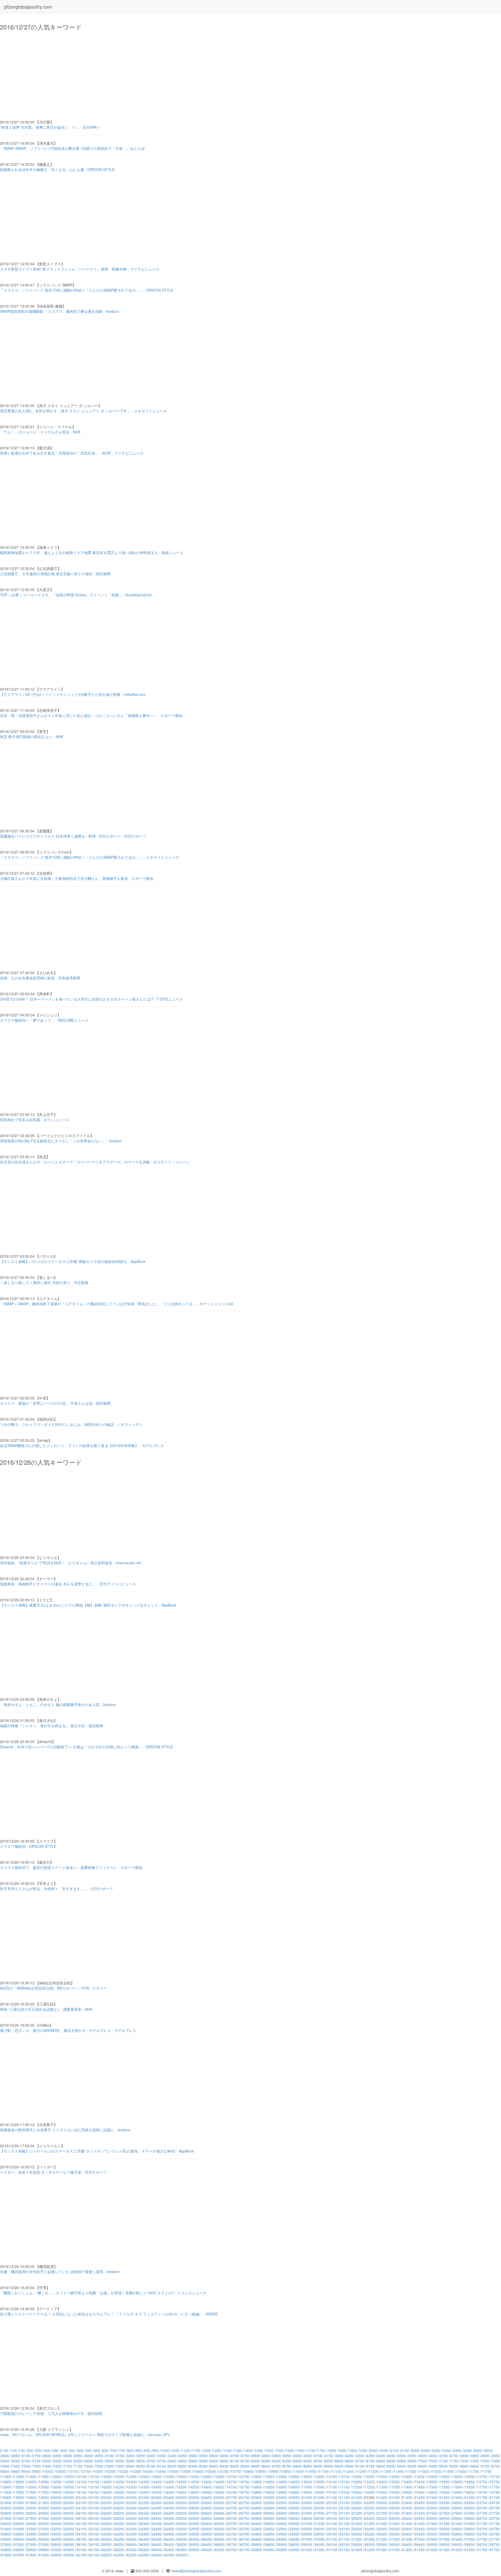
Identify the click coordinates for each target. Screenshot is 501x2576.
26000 (56, 2513)
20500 (182, 2497)
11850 (19, 2477)
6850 (391, 2461)
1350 (238, 2450)
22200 (106, 2503)
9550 (454, 2466)
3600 (214, 2456)
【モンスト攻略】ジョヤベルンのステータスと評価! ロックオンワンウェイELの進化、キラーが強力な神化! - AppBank (97, 2151)
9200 (381, 2466)
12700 (232, 2477)
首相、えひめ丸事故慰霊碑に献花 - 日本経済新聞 (40, 978)
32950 (294, 2529)
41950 (44, 2555)
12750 (244, 2477)
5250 (57, 2461)
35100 (332, 2534)
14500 (182, 2482)
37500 (432, 2539)
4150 (329, 2456)
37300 (382, 2539)
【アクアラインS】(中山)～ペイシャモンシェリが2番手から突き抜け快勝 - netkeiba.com (73, 694)
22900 (282, 2503)
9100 (360, 2466)
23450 (420, 2503)
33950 (44, 2534)
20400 (157, 2497)
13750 (495, 2477)
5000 (5, 2461)
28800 (257, 2518)
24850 (269, 2508)
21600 (457, 2497)
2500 (478, 2450)
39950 (44, 2550)
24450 (169, 2508)
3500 (193, 2456)
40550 (194, 2550)
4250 (350, 2456)
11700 (474, 2471)
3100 (110, 2456)
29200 (357, 2518)
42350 (144, 2555)
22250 (119, 2503)
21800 (6, 2503)
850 (139, 2450)
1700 (311, 2450)
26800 (257, 2513)
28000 (56, 2518)
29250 (369, 2518)
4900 (485, 2456)
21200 (357, 2497)
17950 (44, 2492)
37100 (332, 2539)
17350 (395, 2487)
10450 (161, 2471)
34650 (219, 2534)
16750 (244, 2487)
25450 (420, 2508)
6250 (266, 2461)
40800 (257, 2550)
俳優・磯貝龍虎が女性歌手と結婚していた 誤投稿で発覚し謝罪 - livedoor (60, 2272)
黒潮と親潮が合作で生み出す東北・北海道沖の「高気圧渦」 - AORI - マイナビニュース (72, 453)
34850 (269, 2534)
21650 (470, 2497)
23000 (307, 2503)
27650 (470, 2513)
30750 (244, 2524)
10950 (286, 2471)
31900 (31, 2529)
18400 (157, 2492)
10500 (173, 2471)
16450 (169, 2487)
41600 (457, 2550)
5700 (151, 2461)
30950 (294, 2524)
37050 (319, 2539)
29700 (482, 2518)
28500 (182, 2518)
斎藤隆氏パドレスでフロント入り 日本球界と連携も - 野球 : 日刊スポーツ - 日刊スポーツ (73, 836)
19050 (319, 2492)
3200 (130, 2456)
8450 (224, 2466)
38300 (132, 2544)
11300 (374, 2471)
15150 (344, 2482)
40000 (56, 2550)
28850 (269, 2518)
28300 (132, 2518)
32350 (144, 2529)
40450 (169, 2550)
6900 (402, 2461)
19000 (307, 2492)
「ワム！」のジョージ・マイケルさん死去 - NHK (40, 432)
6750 (371, 2461)
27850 (19, 2518)
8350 (204, 2466)
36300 (132, 2539)
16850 (269, 2487)
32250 (119, 2529)
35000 (307, 2534)
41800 (6, 2555)
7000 (423, 2461)
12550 (194, 2477)
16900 (282, 2487)
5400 (89, 2461)
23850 (19, 2508)
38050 (69, 2544)
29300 (382, 2518)
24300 (132, 2508)
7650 (57, 2466)
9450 (433, 2466)
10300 (123, 2471)
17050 (319, 2487)
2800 (47, 2456)
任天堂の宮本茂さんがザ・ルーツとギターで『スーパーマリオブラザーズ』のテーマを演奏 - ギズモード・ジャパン (95, 1162)
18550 (194, 2492)
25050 (319, 2508)
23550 (445, 2503)
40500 (182, 2550)
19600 (457, 2492)
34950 (294, 2534)
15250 (369, 2482)
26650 (219, 2513)
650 (105, 2450)
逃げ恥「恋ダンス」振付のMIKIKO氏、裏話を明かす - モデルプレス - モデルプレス (68, 2030)
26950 (294, 2513)
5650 (141, 2461)
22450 (169, 2503)
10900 (273, 2471)
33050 (319, 2529)
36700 (232, 2539)
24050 (69, 2508)
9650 (475, 2466)
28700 (232, 2518)
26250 (119, 2513)
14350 (144, 2482)
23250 (369, 2503)
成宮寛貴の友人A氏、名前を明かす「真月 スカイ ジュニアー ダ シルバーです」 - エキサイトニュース (83, 411)
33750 (495, 2529)
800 (130, 2450)
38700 (232, 2544)
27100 (332, 2513)
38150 (94, 2544)
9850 (16, 2471)
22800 (257, 2503)
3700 (235, 2456)
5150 (37, 2461)
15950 (44, 2487)
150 (22, 2450)
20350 (144, 2497)
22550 (194, 2503)
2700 (26, 2456)
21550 (445, 2497)
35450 (420, 2534)
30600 (207, 2524)
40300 (132, 2550)
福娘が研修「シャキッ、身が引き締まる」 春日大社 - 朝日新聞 (52, 1726)
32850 (269, 2529)
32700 (232, 2529)
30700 (232, 2524)
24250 (119, 2508)
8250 (183, 2466)
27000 (307, 2513)
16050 (69, 2487)
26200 (106, 2513)
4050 (308, 2456)
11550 (436, 2471)
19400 (407, 2492)
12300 (132, 2477)
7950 (120, 2466)
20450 (169, 2497)
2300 (436, 2450)
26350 (144, 2513)
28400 (157, 2518)
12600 (207, 2477)
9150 (371, 2466)
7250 (475, 2461)
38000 (56, 2544)
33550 (445, 2529)
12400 (157, 2477)
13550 (445, 2477)
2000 (374, 2450)
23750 (495, 2503)
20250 (119, 2497)
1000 (165, 2450)
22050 (69, 2503)
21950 (44, 2503)
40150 (94, 2550)
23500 (432, 2503)
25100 (332, 2508)
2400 (457, 2450)
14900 (282, 2482)
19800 (6, 2497)
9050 (350, 2466)
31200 (357, 2524)
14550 (194, 2482)
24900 (282, 2508)
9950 (37, 2471)
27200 (357, 2513)
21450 (420, 2497)
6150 (245, 2461)
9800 (5, 2471)
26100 (81, 2513)
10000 (48, 2471)
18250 (119, 2492)
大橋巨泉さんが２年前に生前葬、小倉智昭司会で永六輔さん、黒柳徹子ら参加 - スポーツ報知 (77, 878)
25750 (495, 2508)
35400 (407, 2534)
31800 (6, 2529)
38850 (269, 2544)
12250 (119, 2477)
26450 (169, 2513)
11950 (44, 2477)
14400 (157, 2482)
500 (80, 2450)
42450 (169, 2555)
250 (39, 2450)
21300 (382, 2497)
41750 (495, 2550)
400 (64, 2450)
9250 (391, 2466)
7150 (454, 2461)
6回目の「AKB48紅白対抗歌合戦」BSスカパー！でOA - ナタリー (53, 1988)
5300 (68, 2461)
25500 (432, 2508)
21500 (432, 2497)
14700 (232, 2482)
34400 (157, 2534)
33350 (395, 2529)
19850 (19, 2497)
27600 (457, 2513)
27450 (420, 2513)
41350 (395, 2550)
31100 (332, 2524)
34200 (106, 2534)
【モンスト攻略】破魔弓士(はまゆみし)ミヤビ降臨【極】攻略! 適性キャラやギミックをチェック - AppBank (88, 1605)
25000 (307, 2508)
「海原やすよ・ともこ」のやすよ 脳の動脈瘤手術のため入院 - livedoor (58, 1704)
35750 (495, 2534)
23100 (332, 2503)
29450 (420, 2518)
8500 (235, 2466)
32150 (94, 2529)
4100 (318, 2456)
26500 (182, 2513)
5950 (204, 2461)
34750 (244, 2534)
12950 (294, 2477)
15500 (432, 2482)
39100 (332, 2544)
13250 (369, 2477)
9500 (444, 2466)
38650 (219, 2544)
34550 (194, 2534)
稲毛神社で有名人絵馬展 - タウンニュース (35, 1120)
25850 (19, 2513)
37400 (407, 2539)
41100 (332, 2550)
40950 (294, 2550)
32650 (219, 2529)
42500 (182, 2555)
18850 (269, 2492)
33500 (432, 2529)
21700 (482, 2497)
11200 (349, 2471)
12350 (144, 2477)
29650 (470, 2518)
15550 (445, 2482)
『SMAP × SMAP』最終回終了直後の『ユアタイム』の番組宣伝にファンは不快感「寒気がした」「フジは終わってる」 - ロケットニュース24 (117, 1304)
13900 (31, 2482)
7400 (5, 2466)
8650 (266, 2466)
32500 (182, 2529)
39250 (369, 2544)
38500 (182, 2544)
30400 (157, 2524)
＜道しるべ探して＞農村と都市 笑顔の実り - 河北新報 (44, 1283)
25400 (407, 2508)
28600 (207, 2518)
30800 (257, 2524)
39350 (395, 2544)
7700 (68, 2466)
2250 (426, 2450)
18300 (132, 2492)
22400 (157, 2503)
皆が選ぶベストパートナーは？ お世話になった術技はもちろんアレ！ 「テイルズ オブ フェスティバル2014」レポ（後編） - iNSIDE (109, 2314)
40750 (244, 2550)
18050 (69, 2492)
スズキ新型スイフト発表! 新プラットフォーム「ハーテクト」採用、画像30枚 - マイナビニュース (80, 269)
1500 (269, 2450)
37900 (31, 2544)
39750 (495, 2544)
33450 (420, 2529)
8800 (297, 2466)
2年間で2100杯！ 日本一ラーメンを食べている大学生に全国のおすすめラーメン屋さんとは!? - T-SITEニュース (91, 999)
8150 (162, 2466)
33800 (6, 2534)
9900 (26, 2471)
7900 (110, 2466)
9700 (485, 2466)
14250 (119, 2482)
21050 (319, 2497)
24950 (294, 2508)
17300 (382, 2487)
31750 (495, 2524)
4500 (402, 2456)
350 (55, 2450)
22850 (269, 2503)
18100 (81, 2492)
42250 (119, 2555)
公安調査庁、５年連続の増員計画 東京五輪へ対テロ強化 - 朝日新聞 (55, 574)
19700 (482, 2492)
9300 (402, 2466)
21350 (395, 2497)
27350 (395, 2513)
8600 (256, 2466)
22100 (81, 2503)
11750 (486, 2471)
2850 (57, 2456)
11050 (311, 2471)
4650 (433, 2456)
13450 (420, 2477)
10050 (61, 2471)
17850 (19, 2492)
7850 (99, 2466)
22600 (207, 2503)
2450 (468, 2450)
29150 (344, 2518)
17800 (6, 2492)
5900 (193, 2461)
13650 (470, 2477)
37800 (6, 2544)
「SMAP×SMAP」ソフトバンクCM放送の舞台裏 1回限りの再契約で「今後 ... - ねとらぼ (72, 148)
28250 (119, 2518)
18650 (219, 2492)
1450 (259, 2450)
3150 (120, 2456)
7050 (433, 2461)
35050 (319, 2534)
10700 (223, 2471)
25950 (44, 2513)
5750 (162, 2461)
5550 (120, 2461)
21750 (495, 2497)
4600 (423, 2456)
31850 (19, 2529)
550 (89, 2450)
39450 (420, 2544)
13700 (482, 2477)
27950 (44, 2518)
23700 (482, 2503)
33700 (482, 2529)
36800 (257, 2539)
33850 (19, 2534)
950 (156, 2450)
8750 (287, 2466)
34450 (169, 2534)
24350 (144, 2508)
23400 (407, 2503)
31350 (395, 2524)
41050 (319, 2550)
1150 (196, 2450)
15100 (332, 2482)
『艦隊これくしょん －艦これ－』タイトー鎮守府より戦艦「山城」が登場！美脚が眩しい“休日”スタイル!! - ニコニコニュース (103, 2293)
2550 (488, 2450)
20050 (69, 2497)
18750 (244, 2492)
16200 (106, 2487)
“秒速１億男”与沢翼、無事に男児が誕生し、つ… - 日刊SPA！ (50, 127)
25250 (369, 2508)
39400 (407, 2544)
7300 (485, 2461)
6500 (318, 2461)
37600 (457, 2539)
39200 (357, 2544)
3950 (287, 2456)
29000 (307, 2518)
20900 (282, 2497)
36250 (119, 2539)
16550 (194, 2487)
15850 (19, 2487)
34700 (232, 2534)
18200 (106, 2492)
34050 (69, 2534)
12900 (282, 2477)
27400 (407, 2513)
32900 (282, 2529)
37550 (445, 2539)
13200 (357, 2477)
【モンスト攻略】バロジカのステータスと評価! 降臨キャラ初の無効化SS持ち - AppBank (73, 1261)
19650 (470, 2492)
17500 (432, 2487)
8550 (245, 2466)
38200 (106, 2544)
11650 (461, 2471)
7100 (444, 2461)
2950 (78, 2456)
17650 (470, 2487)
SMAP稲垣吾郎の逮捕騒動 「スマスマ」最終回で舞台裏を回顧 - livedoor (59, 311)
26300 (132, 2513)
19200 (357, 2492)
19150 (344, 2492)
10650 (211, 2471)
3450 (183, 2456)
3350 (162, 2456)
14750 (244, 2482)
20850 (269, 2497)
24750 (244, 2508)
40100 (81, 2550)
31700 (482, 2524)
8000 (130, 2466)
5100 (26, 2461)
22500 (182, 2503)
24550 (194, 2508)
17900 (31, 2492)
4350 (371, 2456)
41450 (420, 2550)
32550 (194, 2529)
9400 (423, 2466)
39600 (457, 2544)
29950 (44, 2524)
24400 (157, 2508)
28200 (106, 2518)
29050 (319, 2518)
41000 (307, 2550)
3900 (277, 2456)
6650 (350, 2461)
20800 (257, 2497)
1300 (228, 2450)
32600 (207, 2529)
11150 (336, 2471)
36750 (244, 2539)
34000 (56, 2534)
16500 (182, 2487)
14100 (81, 2482)
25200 (357, 2508)
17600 (457, 2487)
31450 (420, 2524)
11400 (399, 2471)
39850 (19, 2550)
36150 (94, 2539)
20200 (106, 2497)
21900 (31, 2503)
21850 (19, 2503)
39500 (432, 2544)
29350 (395, 2518)
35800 (6, 2539)
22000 (56, 2503)
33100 (332, 2529)
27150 (344, 2513)
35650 (470, 2534)
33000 (307, 2529)
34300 (132, 2534)
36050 (69, 2539)
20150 (94, 2497)
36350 (144, 2539)
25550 (445, 2508)
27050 (319, 2513)
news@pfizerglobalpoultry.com (196, 2571)
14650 (219, 2482)
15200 (357, 2482)
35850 (19, 2539)
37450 (420, 2539)
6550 (329, 2461)
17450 (420, 2487)
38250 (119, 2544)
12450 (169, 2477)
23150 (344, 2503)
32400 (157, 2529)
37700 (482, 2539)
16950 (294, 2487)
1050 (175, 2450)
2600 (5, 2456)
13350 (395, 2477)
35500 (432, 2534)
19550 (445, 2492)
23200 (357, 2503)
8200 (172, 2466)
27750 (495, 2513)
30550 (194, 2524)
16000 (56, 2487)
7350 (496, 2461)
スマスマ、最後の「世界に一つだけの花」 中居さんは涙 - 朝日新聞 (55, 1403)
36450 (169, 2539)
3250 (141, 2456)
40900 (282, 2550)
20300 (132, 2497)
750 (122, 2450)
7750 (78, 2466)
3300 (151, 2456)
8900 (318, 2466)
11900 (31, 2477)
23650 (470, 2503)
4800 (464, 2456)
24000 (56, 2508)
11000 (299, 2471)
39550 (445, 2544)
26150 (94, 2513)
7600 (47, 2466)
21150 (344, 2497)
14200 (106, 2482)
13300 (382, 2477)
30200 (106, 2524)
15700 (482, 2482)
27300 (382, 2513)
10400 (148, 2471)
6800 (381, 2461)
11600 (449, 2471)
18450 (169, 2492)
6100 (235, 2461)
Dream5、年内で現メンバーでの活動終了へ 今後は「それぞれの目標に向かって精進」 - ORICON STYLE (86, 1747)
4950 (496, 2456)
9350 (412, 2466)
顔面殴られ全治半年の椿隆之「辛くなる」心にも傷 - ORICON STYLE (57, 169)
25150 (344, 2508)
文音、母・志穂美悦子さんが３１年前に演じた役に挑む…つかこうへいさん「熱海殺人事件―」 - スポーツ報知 (91, 715)
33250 (369, 2529)
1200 (207, 2450)
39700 (482, 2544)
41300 (382, 2550)
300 (47, 2450)
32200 (106, 2529)
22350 (144, 2503)
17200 (357, 2487)
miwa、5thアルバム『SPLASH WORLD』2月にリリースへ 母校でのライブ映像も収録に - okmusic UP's (85, 2434)
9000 (339, 2466)
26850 (269, 2513)
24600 (207, 2508)
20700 (232, 2497)
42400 (157, 2555)
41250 (369, 2550)
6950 (412, 2461)
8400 (214, 2466)
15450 (420, 2482)
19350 (395, 2492)
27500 (432, 2513)
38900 (282, 2544)
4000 (297, 2456)
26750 (244, 2513)
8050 (141, 2466)
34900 (282, 2534)
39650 (470, 2544)
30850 (269, 2524)
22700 (232, 2503)
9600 (464, 2466)
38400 (157, 2544)
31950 (44, 2529)
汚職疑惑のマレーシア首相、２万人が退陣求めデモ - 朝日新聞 (51, 2413)
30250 (119, 2524)
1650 (301, 2450)
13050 (319, 2477)
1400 (248, 2450)
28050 (69, 2518)
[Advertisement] (157, 78)
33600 (457, 2529)
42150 (94, 2555)
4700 (444, 2456)
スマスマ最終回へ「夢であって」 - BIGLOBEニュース (44, 1020)
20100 (81, 2497)
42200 (106, 2555)
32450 (169, 2529)
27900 (31, 2518)
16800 (257, 2487)
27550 (445, 2513)
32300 (132, 2529)
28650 (219, 2518)
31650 (470, 2524)
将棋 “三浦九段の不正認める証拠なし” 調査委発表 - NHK (46, 2009)
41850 (19, 2555)
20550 (194, 2497)
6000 (214, 2461)
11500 (424, 2471)
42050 (69, 2555)
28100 (81, 2518)
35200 (357, 2534)
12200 (106, 2477)
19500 (432, 2492)
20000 (56, 2497)
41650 (470, 2550)
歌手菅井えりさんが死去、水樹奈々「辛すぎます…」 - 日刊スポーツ (56, 1889)
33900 (31, 2534)
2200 (415, 2450)
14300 (132, 2482)
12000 (56, 2477)
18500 (182, 2492)
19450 (420, 2492)
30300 (132, 2524)
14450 (169, 2482)
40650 (219, 2550)
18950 (294, 2492)
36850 (269, 2539)
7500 (26, 2466)
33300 (382, 2529)
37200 (357, 2539)
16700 (232, 2487)
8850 (308, 2466)
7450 (16, 2466)
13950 (44, 2482)
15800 (6, 2487)
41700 (482, 2550)
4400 (381, 2456)
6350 (287, 2461)
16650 (219, 2487)
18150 (94, 2492)
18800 (257, 2492)
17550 (445, 2487)
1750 (321, 2450)
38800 (257, 2544)
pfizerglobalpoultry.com (28, 7)
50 (6, 2450)
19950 (44, 2497)
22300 (132, 2503)
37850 (19, 2544)
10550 (186, 2471)
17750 (495, 2487)
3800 (256, 2456)
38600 (207, 2544)
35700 (482, 2534)
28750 (244, 2518)
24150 (94, 2508)
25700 (482, 2508)
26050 (69, 2513)
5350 (78, 2461)
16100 (81, 2487)
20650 (219, 2497)
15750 (495, 2482)
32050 (69, 2529)
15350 (395, 2482)
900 (147, 2450)
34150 (94, 2534)
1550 (280, 2450)
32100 (81, 2529)
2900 (68, 2456)
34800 (257, 2534)
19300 (382, 2492)
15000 (307, 2482)
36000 (56, 2539)
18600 (207, 2492)
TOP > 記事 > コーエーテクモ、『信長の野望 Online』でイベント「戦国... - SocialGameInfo (76, 595)
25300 (382, 2508)
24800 (257, 2508)
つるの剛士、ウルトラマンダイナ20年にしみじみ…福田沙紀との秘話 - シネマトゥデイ (71, 1424)
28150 (94, 2518)
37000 (307, 2539)
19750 (495, 2492)
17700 (482, 2487)
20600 (207, 2497)
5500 (110, 2461)
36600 (207, 2539)
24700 (232, 2508)
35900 (31, 2539)
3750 (245, 2456)
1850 (342, 2450)
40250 (119, 2550)
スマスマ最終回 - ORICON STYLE (28, 1846)
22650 (219, 2503)
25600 (457, 2508)
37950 (44, 2544)
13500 (432, 2477)
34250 (119, 2534)
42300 (132, 2555)
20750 (244, 2497)
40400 (157, 2550)
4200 (339, 2456)
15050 (319, 2482)
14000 (56, 2482)
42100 (81, 2555)
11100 (324, 2471)
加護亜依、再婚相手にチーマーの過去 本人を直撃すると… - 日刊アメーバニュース (68, 1584)
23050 (319, 2503)
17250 (369, 2487)
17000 (307, 2487)
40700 (232, 2550)
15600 (457, 2482)
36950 (294, 2539)
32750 (244, 2529)
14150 (94, 2482)
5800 (172, 2461)
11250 (361, 2471)
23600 (457, 2503)
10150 (86, 2471)
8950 (329, 2466)
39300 (382, 2544)
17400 (407, 2487)
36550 (194, 2539)
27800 (6, 2518)
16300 (132, 2487)
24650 (219, 2508)
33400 (407, 2529)
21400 (407, 2497)
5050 (16, 2461)
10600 (198, 2471)
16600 (207, 2487)
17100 (332, 2487)
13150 (344, 2477)
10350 (136, 2471)
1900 (353, 2450)
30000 (56, 2524)
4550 (412, 2456)
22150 (94, 2503)
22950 (294, 2503)
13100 (332, 2477)
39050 (319, 2544)
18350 (144, 2492)
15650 (470, 2482)
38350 (144, 2544)
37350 (395, 2539)
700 (114, 2450)
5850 (183, 2461)
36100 (81, 2539)
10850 (261, 2471)
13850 (19, 2482)
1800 (332, 2450)
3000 (89, 2456)
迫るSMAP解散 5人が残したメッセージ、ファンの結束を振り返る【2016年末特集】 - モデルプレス (82, 1445)
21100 (332, 2497)
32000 (56, 2529)
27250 (369, 2513)
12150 (94, 2477)
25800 (6, 2513)
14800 (257, 2482)
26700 (232, 2513)
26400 (157, 2513)
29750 (495, 2518)
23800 (6, 2508)
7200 (464, 2461)
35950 (44, 2539)
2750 (37, 2456)
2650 (16, 2456)
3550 (204, 2456)
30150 (94, 2524)
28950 (294, 2518)
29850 (19, 2524)
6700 (360, 2461)
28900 (282, 2518)
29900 (31, 2524)
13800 (6, 2482)
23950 (44, 2508)
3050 (99, 2456)
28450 (169, 2518)
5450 (99, 2461)
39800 (6, 2550)
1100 (186, 2450)
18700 (232, 2492)
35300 (382, 2534)
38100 (81, 2544)
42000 (56, 2555)
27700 (482, 2513)
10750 (236, 2471)
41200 (357, 2550)
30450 (169, 2524)
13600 (457, 2477)
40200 (106, 2550)
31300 (382, 2524)
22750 (244, 2503)
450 (72, 2450)
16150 (94, 2487)
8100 (151, 2466)
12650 (219, 2477)
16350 (144, 2487)
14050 (69, 2482)
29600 (457, 2518)
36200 (106, 2539)
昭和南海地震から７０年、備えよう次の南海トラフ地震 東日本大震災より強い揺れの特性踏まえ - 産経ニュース (92, 552)
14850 (269, 2482)
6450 (308, 2461)
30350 (144, 2524)
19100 (332, 2492)
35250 (369, 2534)
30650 (219, 2524)
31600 (457, 2524)
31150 (344, 2524)
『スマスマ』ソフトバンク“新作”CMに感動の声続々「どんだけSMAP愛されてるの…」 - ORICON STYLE (87, 290)
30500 (182, 2524)
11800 (6, 2477)
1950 (363, 2450)
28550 (194, 2518)
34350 (144, 2534)
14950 (294, 2482)
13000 (307, 2477)
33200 (357, 2529)
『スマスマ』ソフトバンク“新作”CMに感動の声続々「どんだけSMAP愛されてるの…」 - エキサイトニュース (90, 857)
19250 (369, 2492)
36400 (157, 2539)
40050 (69, 2550)
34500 (182, 2534)
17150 (344, 2487)
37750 (495, 2539)
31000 (307, 2524)
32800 (257, 2529)
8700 (277, 2466)
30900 (282, 2524)
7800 (89, 2466)
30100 (81, 2524)
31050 (319, 2524)
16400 (157, 2487)
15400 (407, 2482)
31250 (369, 2524)
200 (30, 2450)
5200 (47, 2461)
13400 (407, 2477)
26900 (282, 2513)
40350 (144, 2550)
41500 (432, 2550)
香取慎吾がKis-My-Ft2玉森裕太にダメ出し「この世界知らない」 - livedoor (61, 1141)
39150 (344, 2544)
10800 (248, 2471)
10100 (73, 2471)
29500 (432, 2518)
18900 (282, 2492)
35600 (457, 2534)
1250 (217, 2450)
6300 (277, 2461)
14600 (207, 2482)
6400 (297, 2461)
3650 (224, 2456)
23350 (395, 2503)
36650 (219, 2539)
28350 (144, 2518)
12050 (69, 2477)
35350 (395, 2534)
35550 (445, 2534)
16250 (119, 2487)
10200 (98, 2471)
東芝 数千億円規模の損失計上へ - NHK (32, 737)
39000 (307, 2544)
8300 (193, 2466)
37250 (369, 2539)
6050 (224, 2461)
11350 (386, 2471)
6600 (339, 2461)
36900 (282, 2539)
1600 (290, 2450)
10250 (111, 2471)
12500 (182, 2477)
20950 (294, 2497)
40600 (207, 2550)
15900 (31, 2487)
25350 (395, 2508)
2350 (447, 2450)
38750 (244, 2544)
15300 (382, 2482)
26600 (207, 2513)
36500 (182, 2539)
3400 (172, 2456)
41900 (31, 2555)
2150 (405, 2450)
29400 (407, 2518)
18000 (56, 2492)
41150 (344, 2550)
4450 (391, 2456)
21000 (307, 2497)
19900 (31, 2497)
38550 (194, 2544)
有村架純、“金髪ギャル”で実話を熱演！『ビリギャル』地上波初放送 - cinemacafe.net (70, 1563)
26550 (194, 2513)
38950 (294, 2544)
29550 (445, 2518)
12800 (257, 2477)
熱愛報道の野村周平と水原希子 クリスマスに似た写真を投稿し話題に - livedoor (65, 2130)
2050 (384, 2450)
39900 (31, 2550)
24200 (106, 2508)
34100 (81, 2534)
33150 (344, 2529)
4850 (475, 2456)
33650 (470, 2529)
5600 (130, 2461)
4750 (454, 2456)
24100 (81, 2508)
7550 (37, 2466)
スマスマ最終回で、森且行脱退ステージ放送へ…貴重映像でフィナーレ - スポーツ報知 (71, 1867)
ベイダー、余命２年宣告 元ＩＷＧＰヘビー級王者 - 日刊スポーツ (53, 2172)
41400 (407, 2550)
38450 (169, 2544)
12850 (269, 2477)
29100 (332, 2518)
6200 (256, 2461)
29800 (6, 2524)
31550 (445, 2524)
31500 (432, 2524)
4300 (360, 2456)
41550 (445, 2550)
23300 (382, 2503)
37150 (344, 2539)
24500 (182, 2508)
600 (97, 2450)
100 (14, 2450)
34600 (207, 2534)
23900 (31, 2508)
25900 (31, 2513)
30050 (69, 2524)
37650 (470, 2539)
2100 (395, 2450)
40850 (269, 2550)
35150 (344, 2534)
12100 (81, 2477)
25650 (470, 2508)
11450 (411, 2471)
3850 (266, 2456)
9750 (496, 2466)
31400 (407, 2524)
